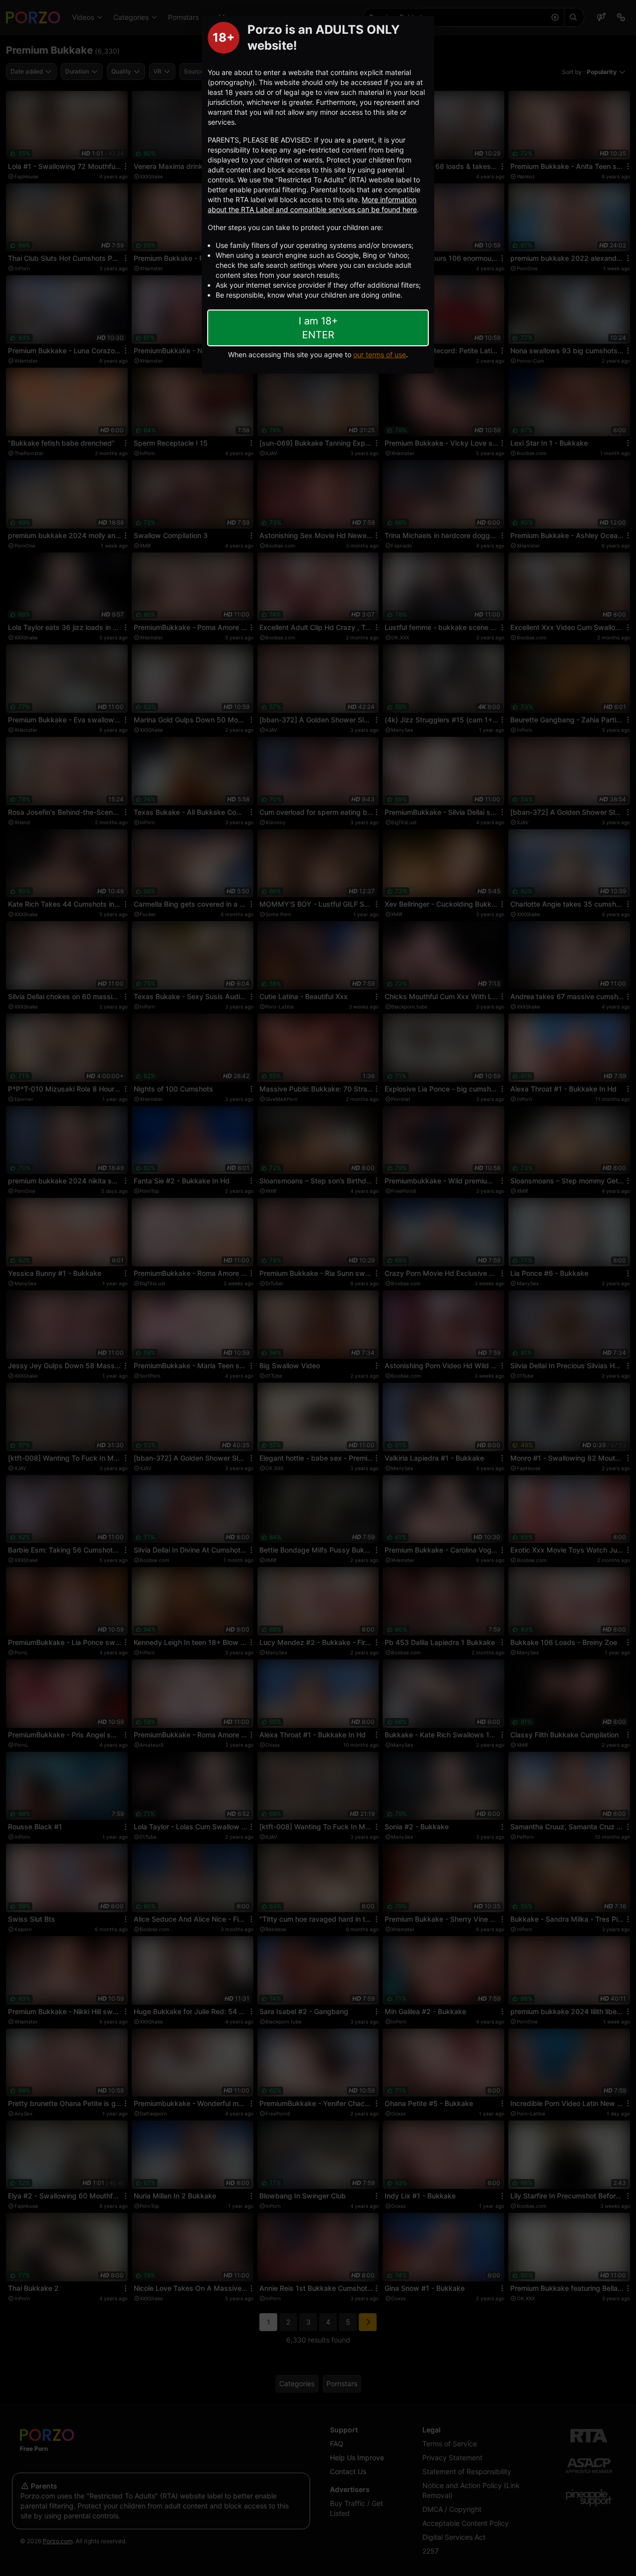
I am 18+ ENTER (318, 328)
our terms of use (380, 354)
